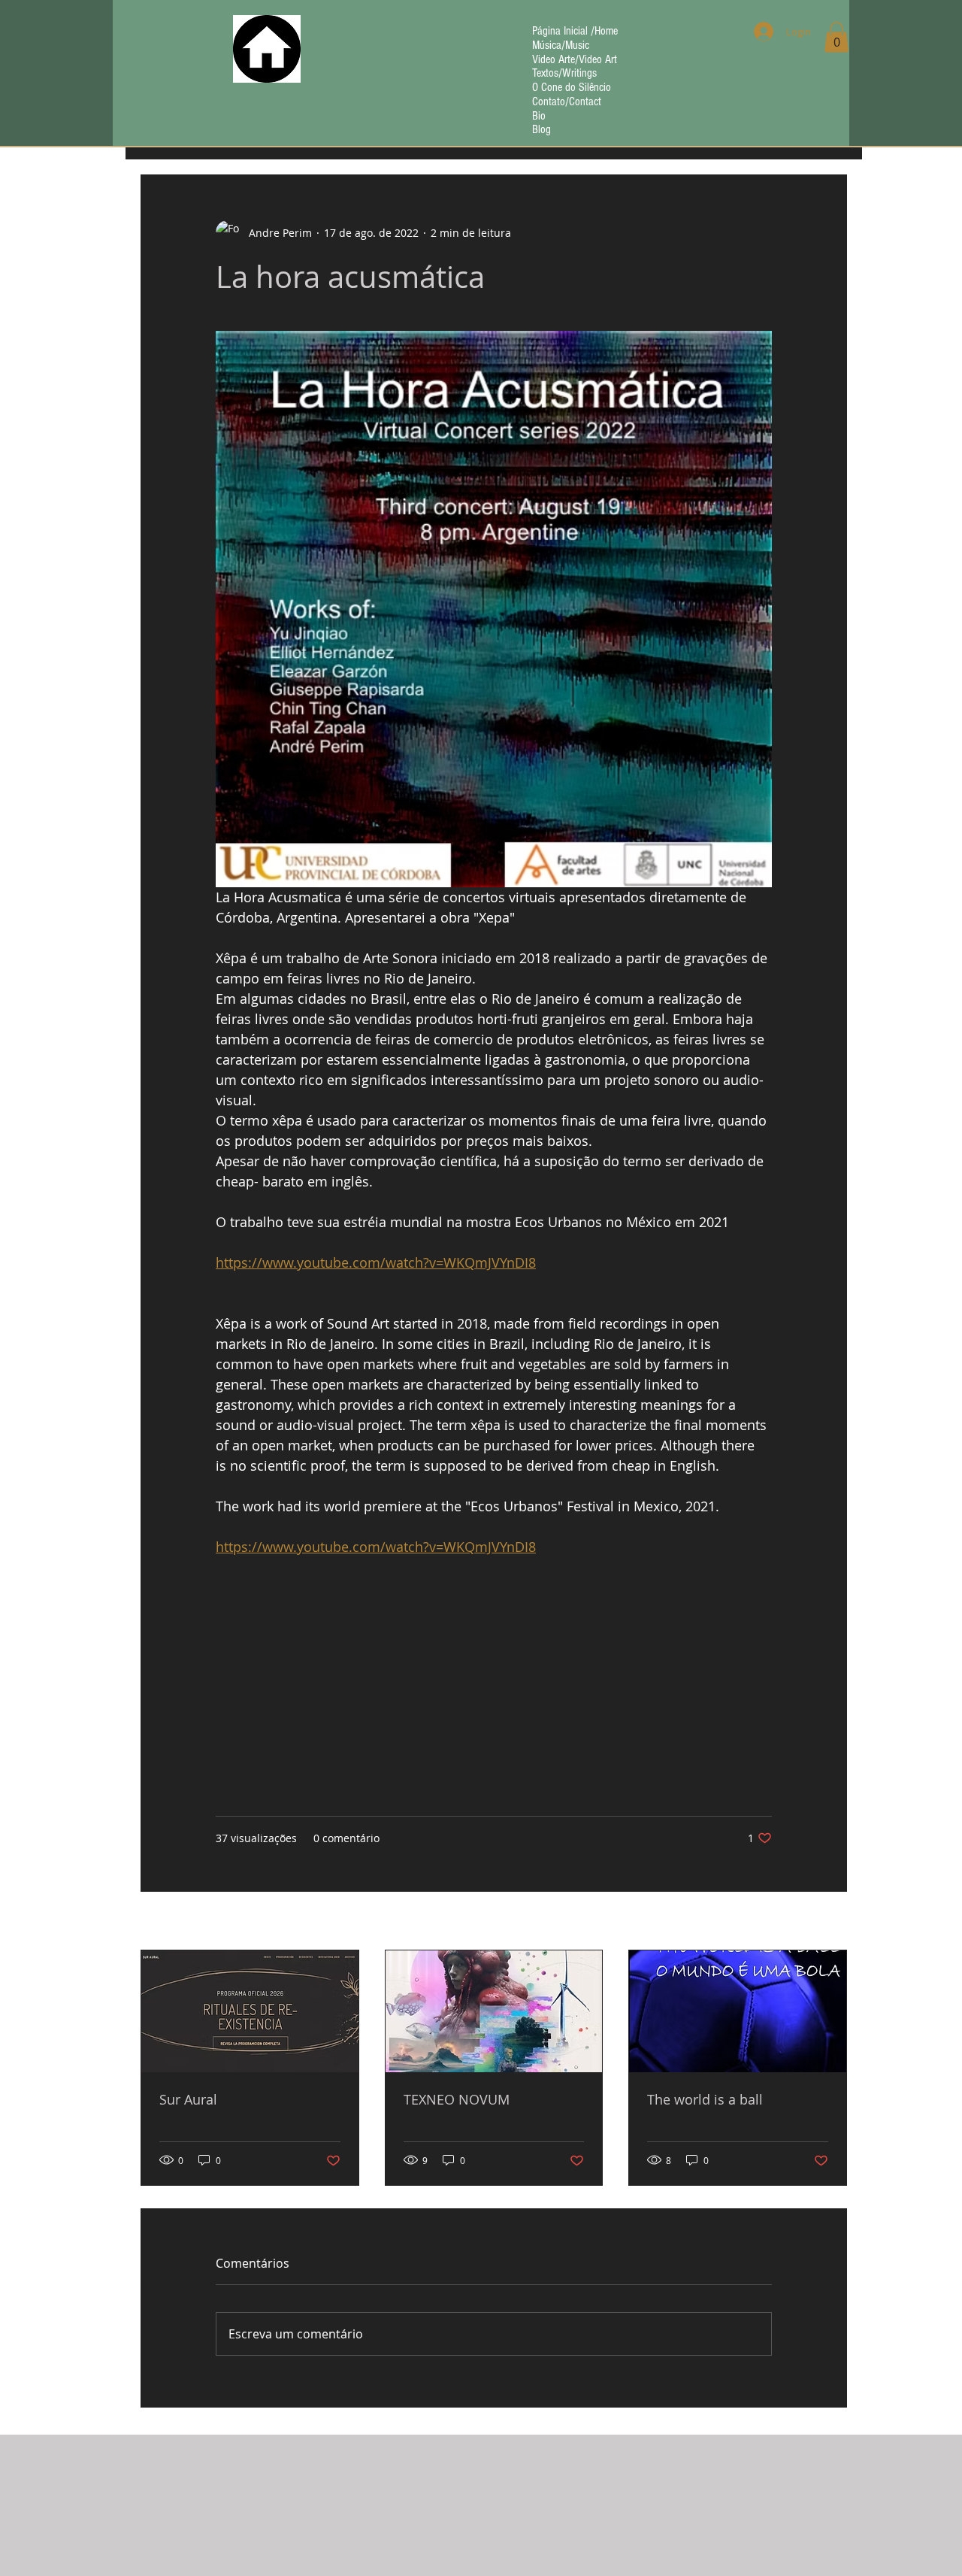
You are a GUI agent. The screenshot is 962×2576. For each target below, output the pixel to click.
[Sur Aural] (250, 2011)
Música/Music (561, 45)
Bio (539, 116)
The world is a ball (705, 2099)
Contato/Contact (567, 102)
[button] (836, 37)
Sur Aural (188, 2099)
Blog (542, 130)
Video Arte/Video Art (575, 60)
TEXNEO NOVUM (457, 2099)
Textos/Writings (564, 73)
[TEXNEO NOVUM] (494, 2011)
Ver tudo (826, 1922)
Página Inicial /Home (575, 31)
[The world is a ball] (738, 2011)
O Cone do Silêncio (572, 88)
